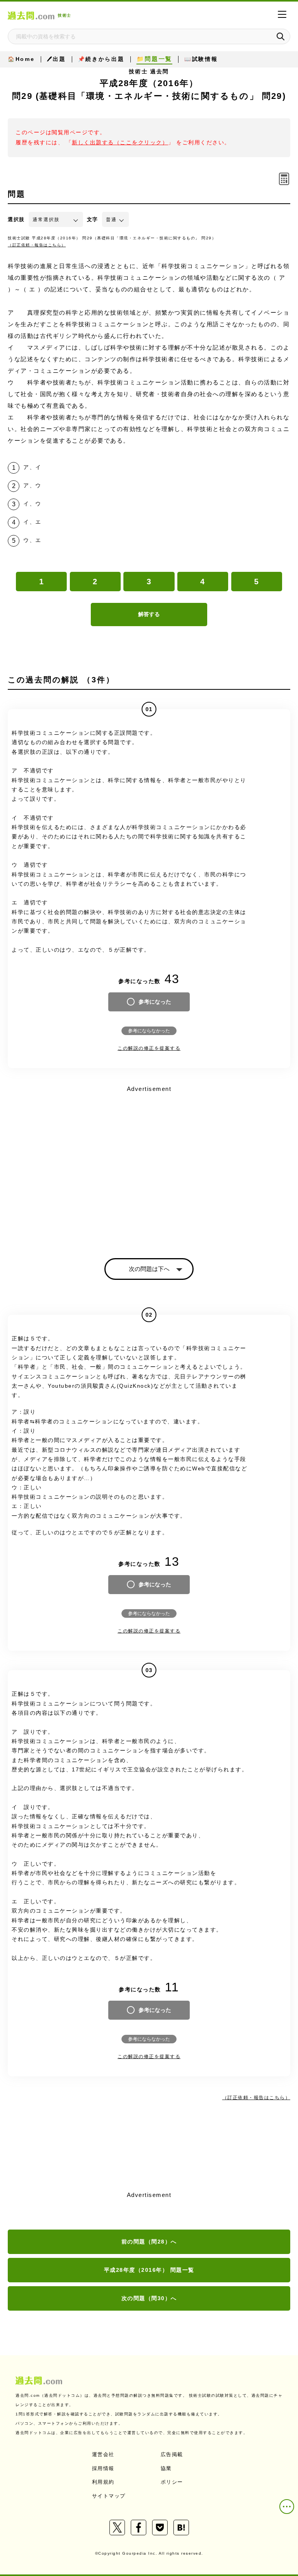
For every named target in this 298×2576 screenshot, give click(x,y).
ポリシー (172, 2482)
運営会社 (103, 2454)
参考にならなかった (149, 1031)
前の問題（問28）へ (149, 2242)
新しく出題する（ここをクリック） (120, 143)
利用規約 (103, 2482)
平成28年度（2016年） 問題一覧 (149, 2270)
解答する (149, 614)
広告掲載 (172, 2454)
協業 (166, 2468)
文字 (93, 219)
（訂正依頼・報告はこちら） (37, 245)
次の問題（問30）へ (149, 2298)
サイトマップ (109, 2496)
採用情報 (103, 2468)
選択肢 (16, 219)
